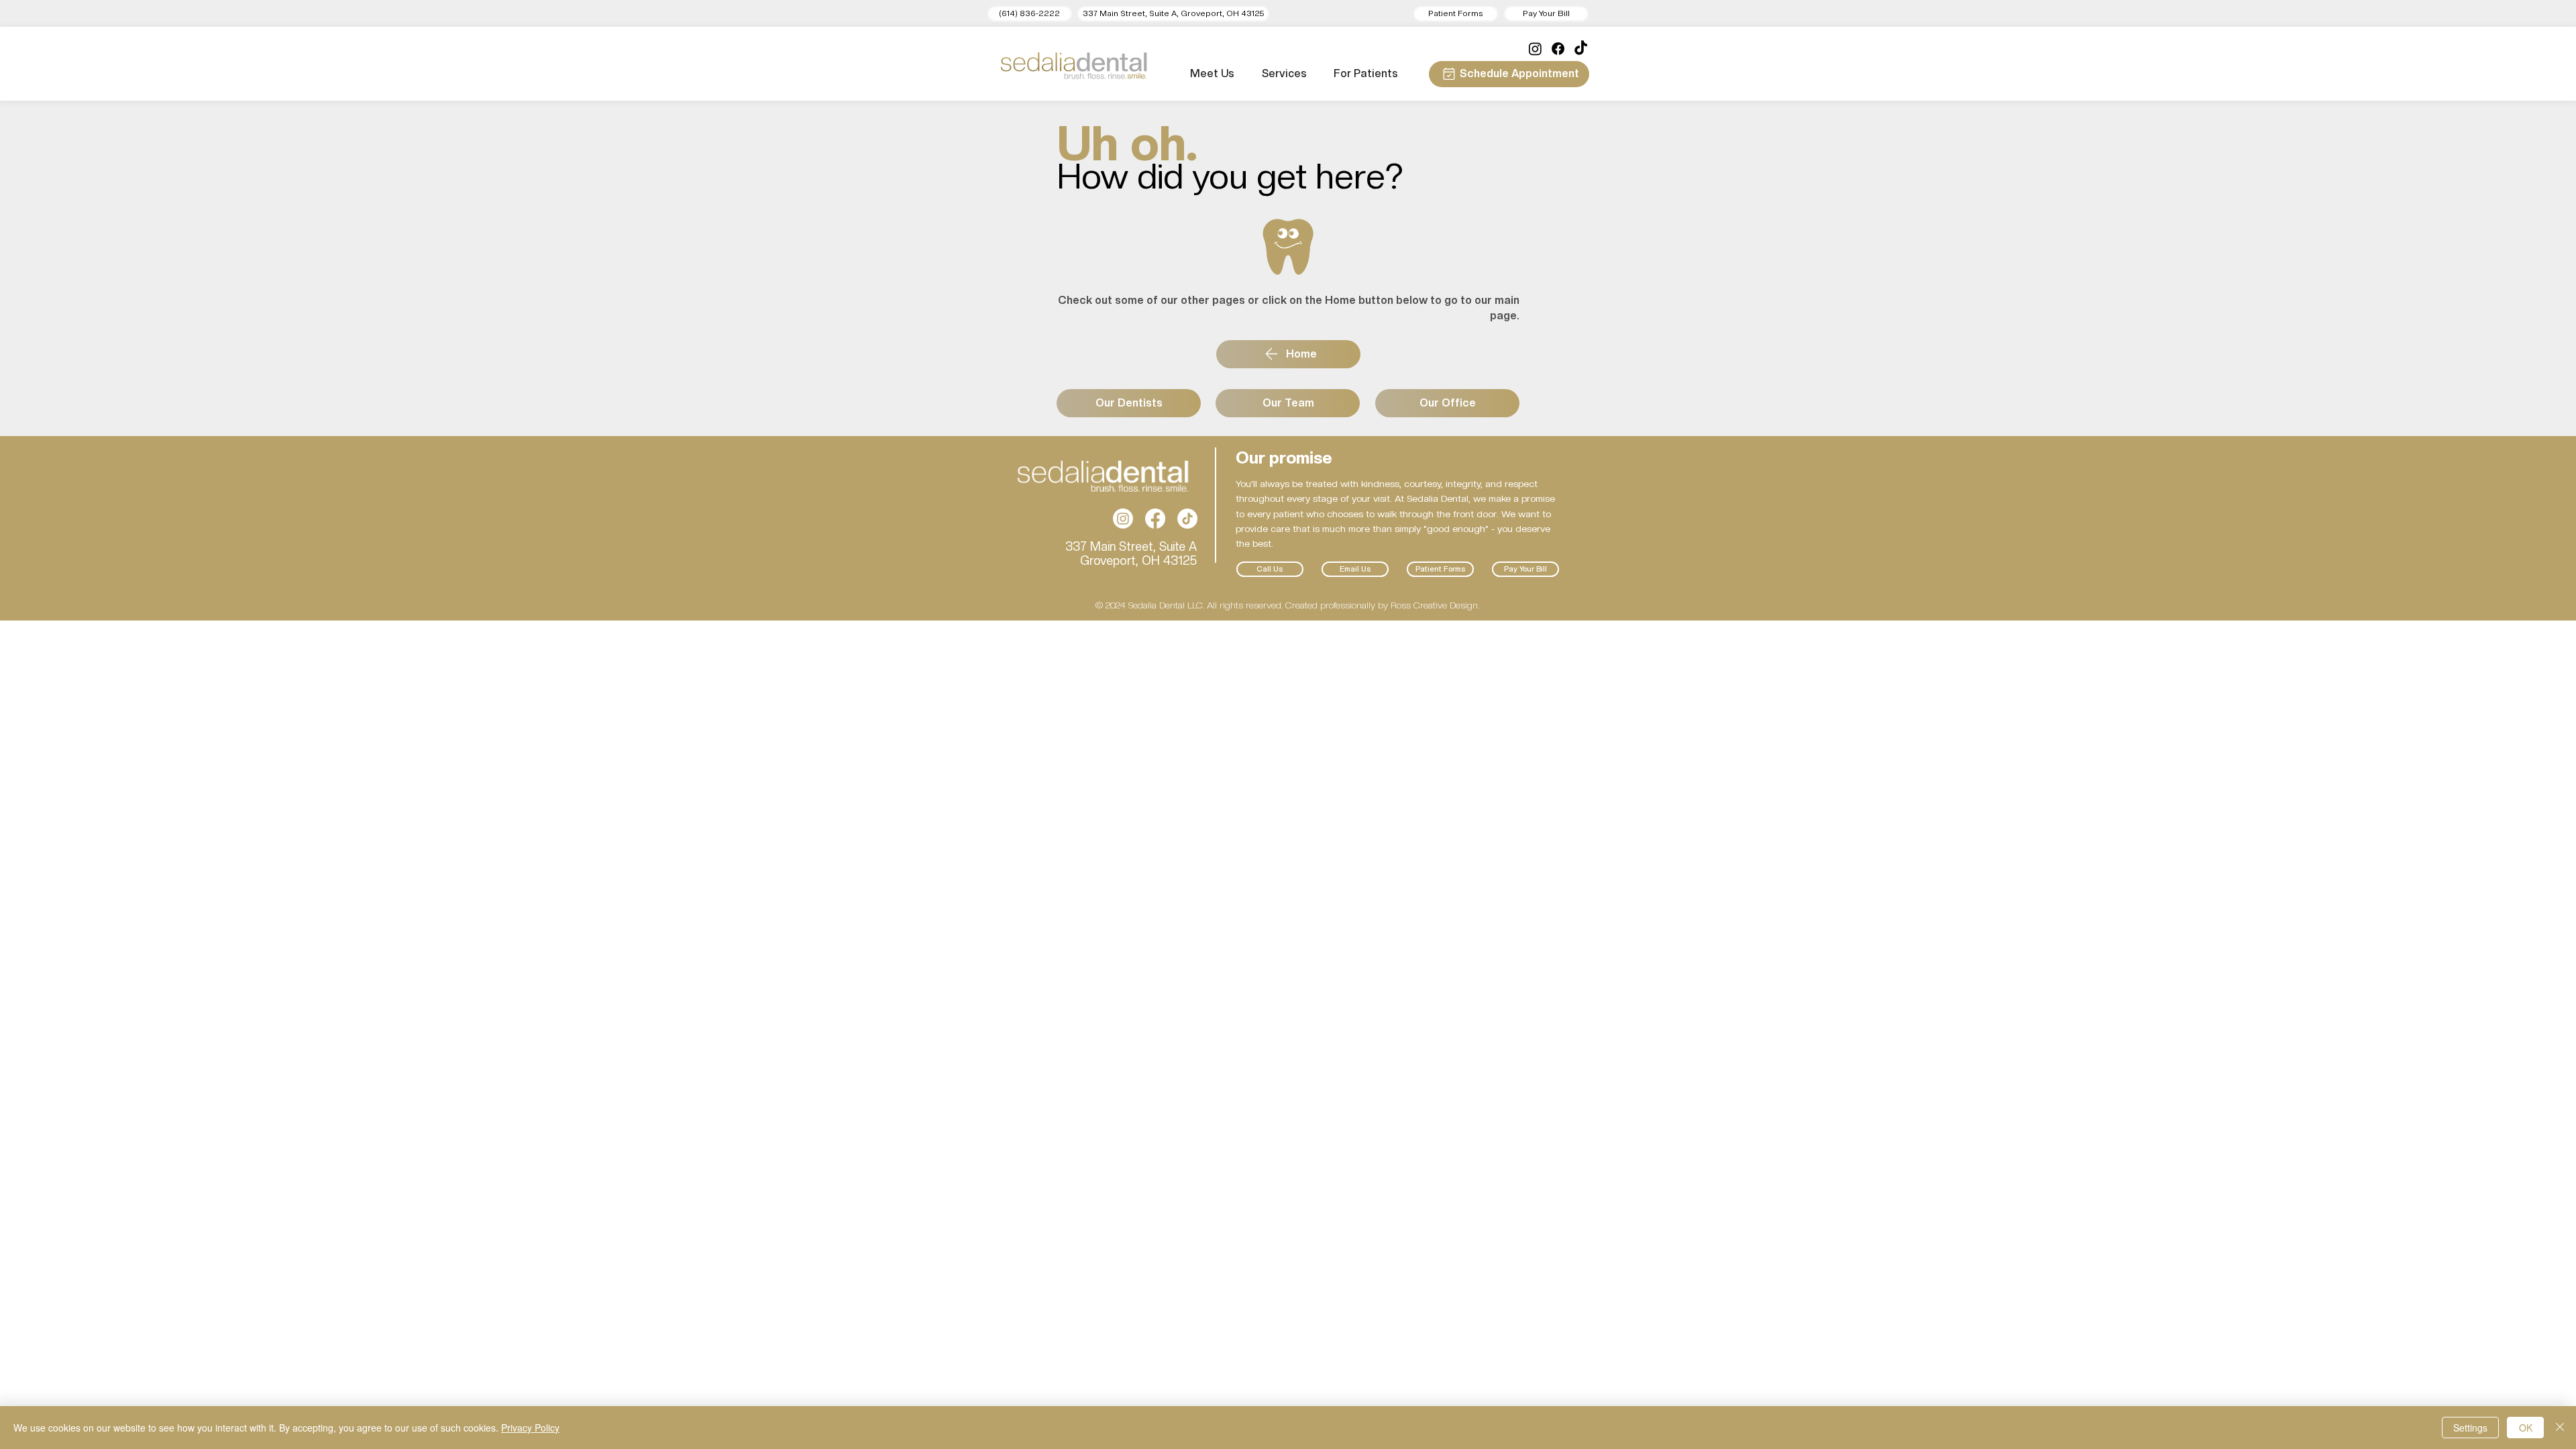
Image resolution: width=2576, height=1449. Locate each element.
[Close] (2560, 1428)
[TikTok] (1581, 49)
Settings (2470, 1428)
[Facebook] (1558, 49)
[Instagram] (1535, 49)
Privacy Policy (530, 1428)
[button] (1173, 14)
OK (2526, 1428)
